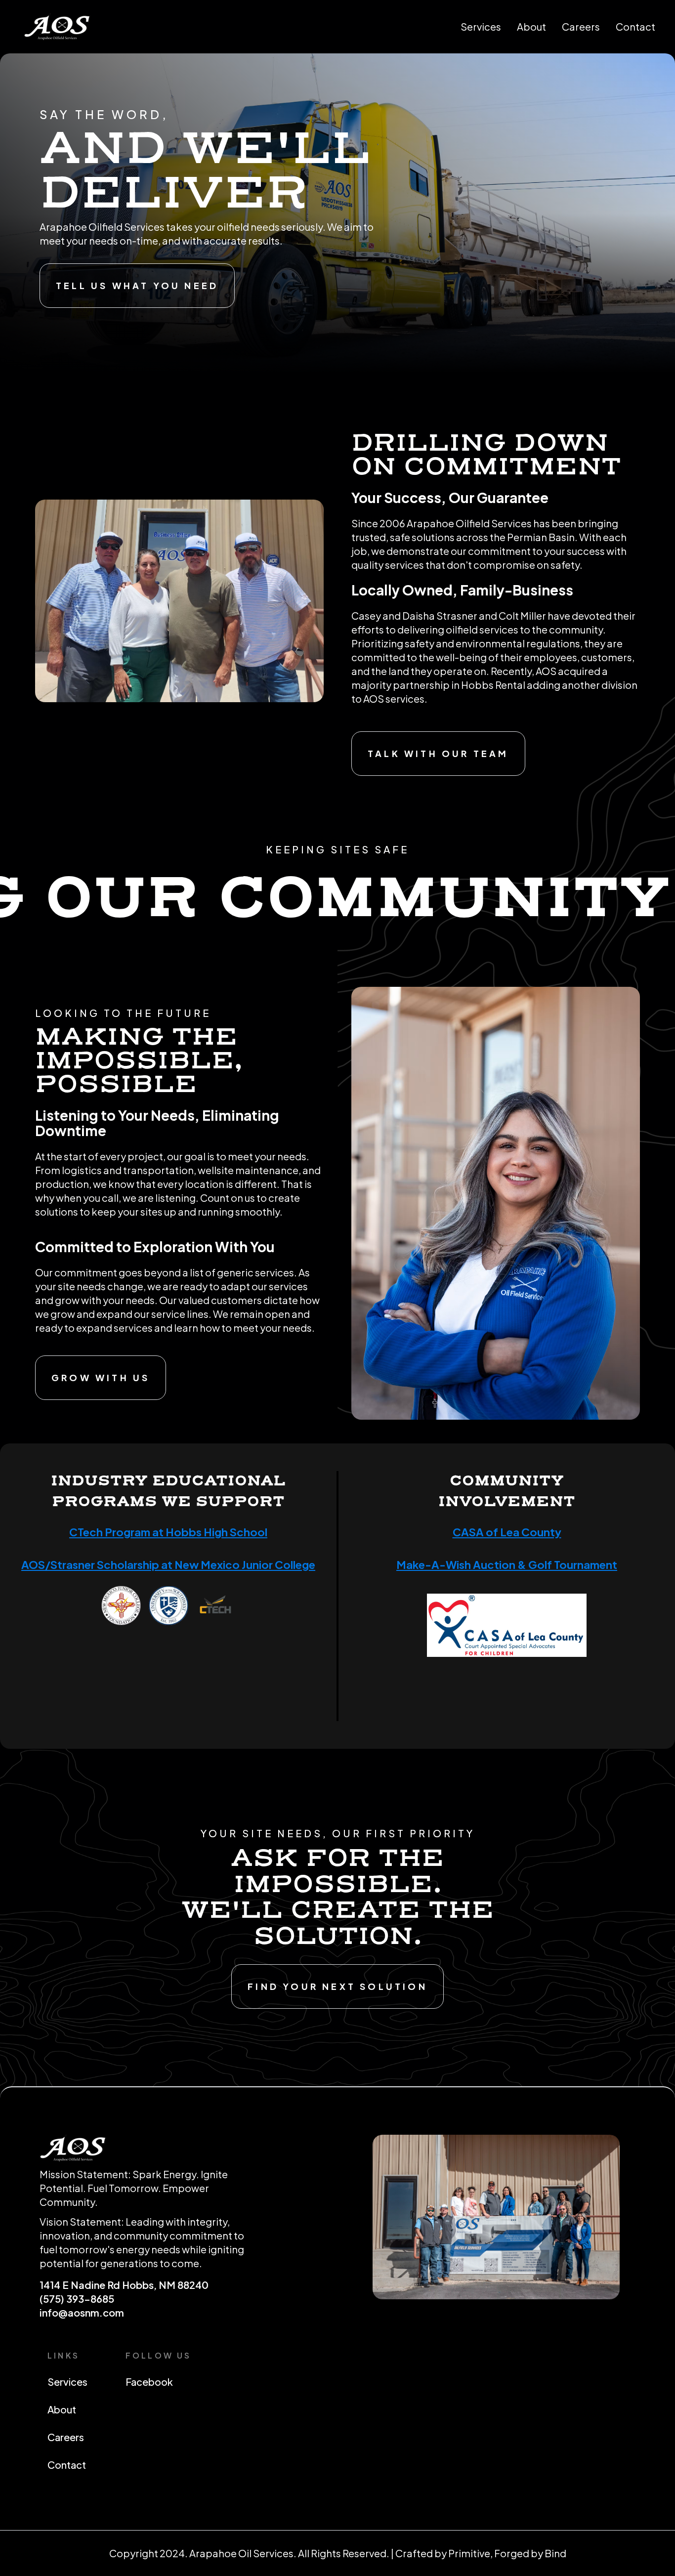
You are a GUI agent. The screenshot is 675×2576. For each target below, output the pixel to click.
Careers (581, 26)
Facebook (149, 2382)
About (531, 26)
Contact (635, 26)
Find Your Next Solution (337, 1986)
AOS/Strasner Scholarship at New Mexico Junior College (168, 1564)
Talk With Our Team (438, 753)
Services (481, 26)
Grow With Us (101, 1377)
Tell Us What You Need (137, 285)
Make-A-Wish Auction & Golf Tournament (507, 1564)
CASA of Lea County (507, 1532)
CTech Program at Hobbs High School (168, 1532)
